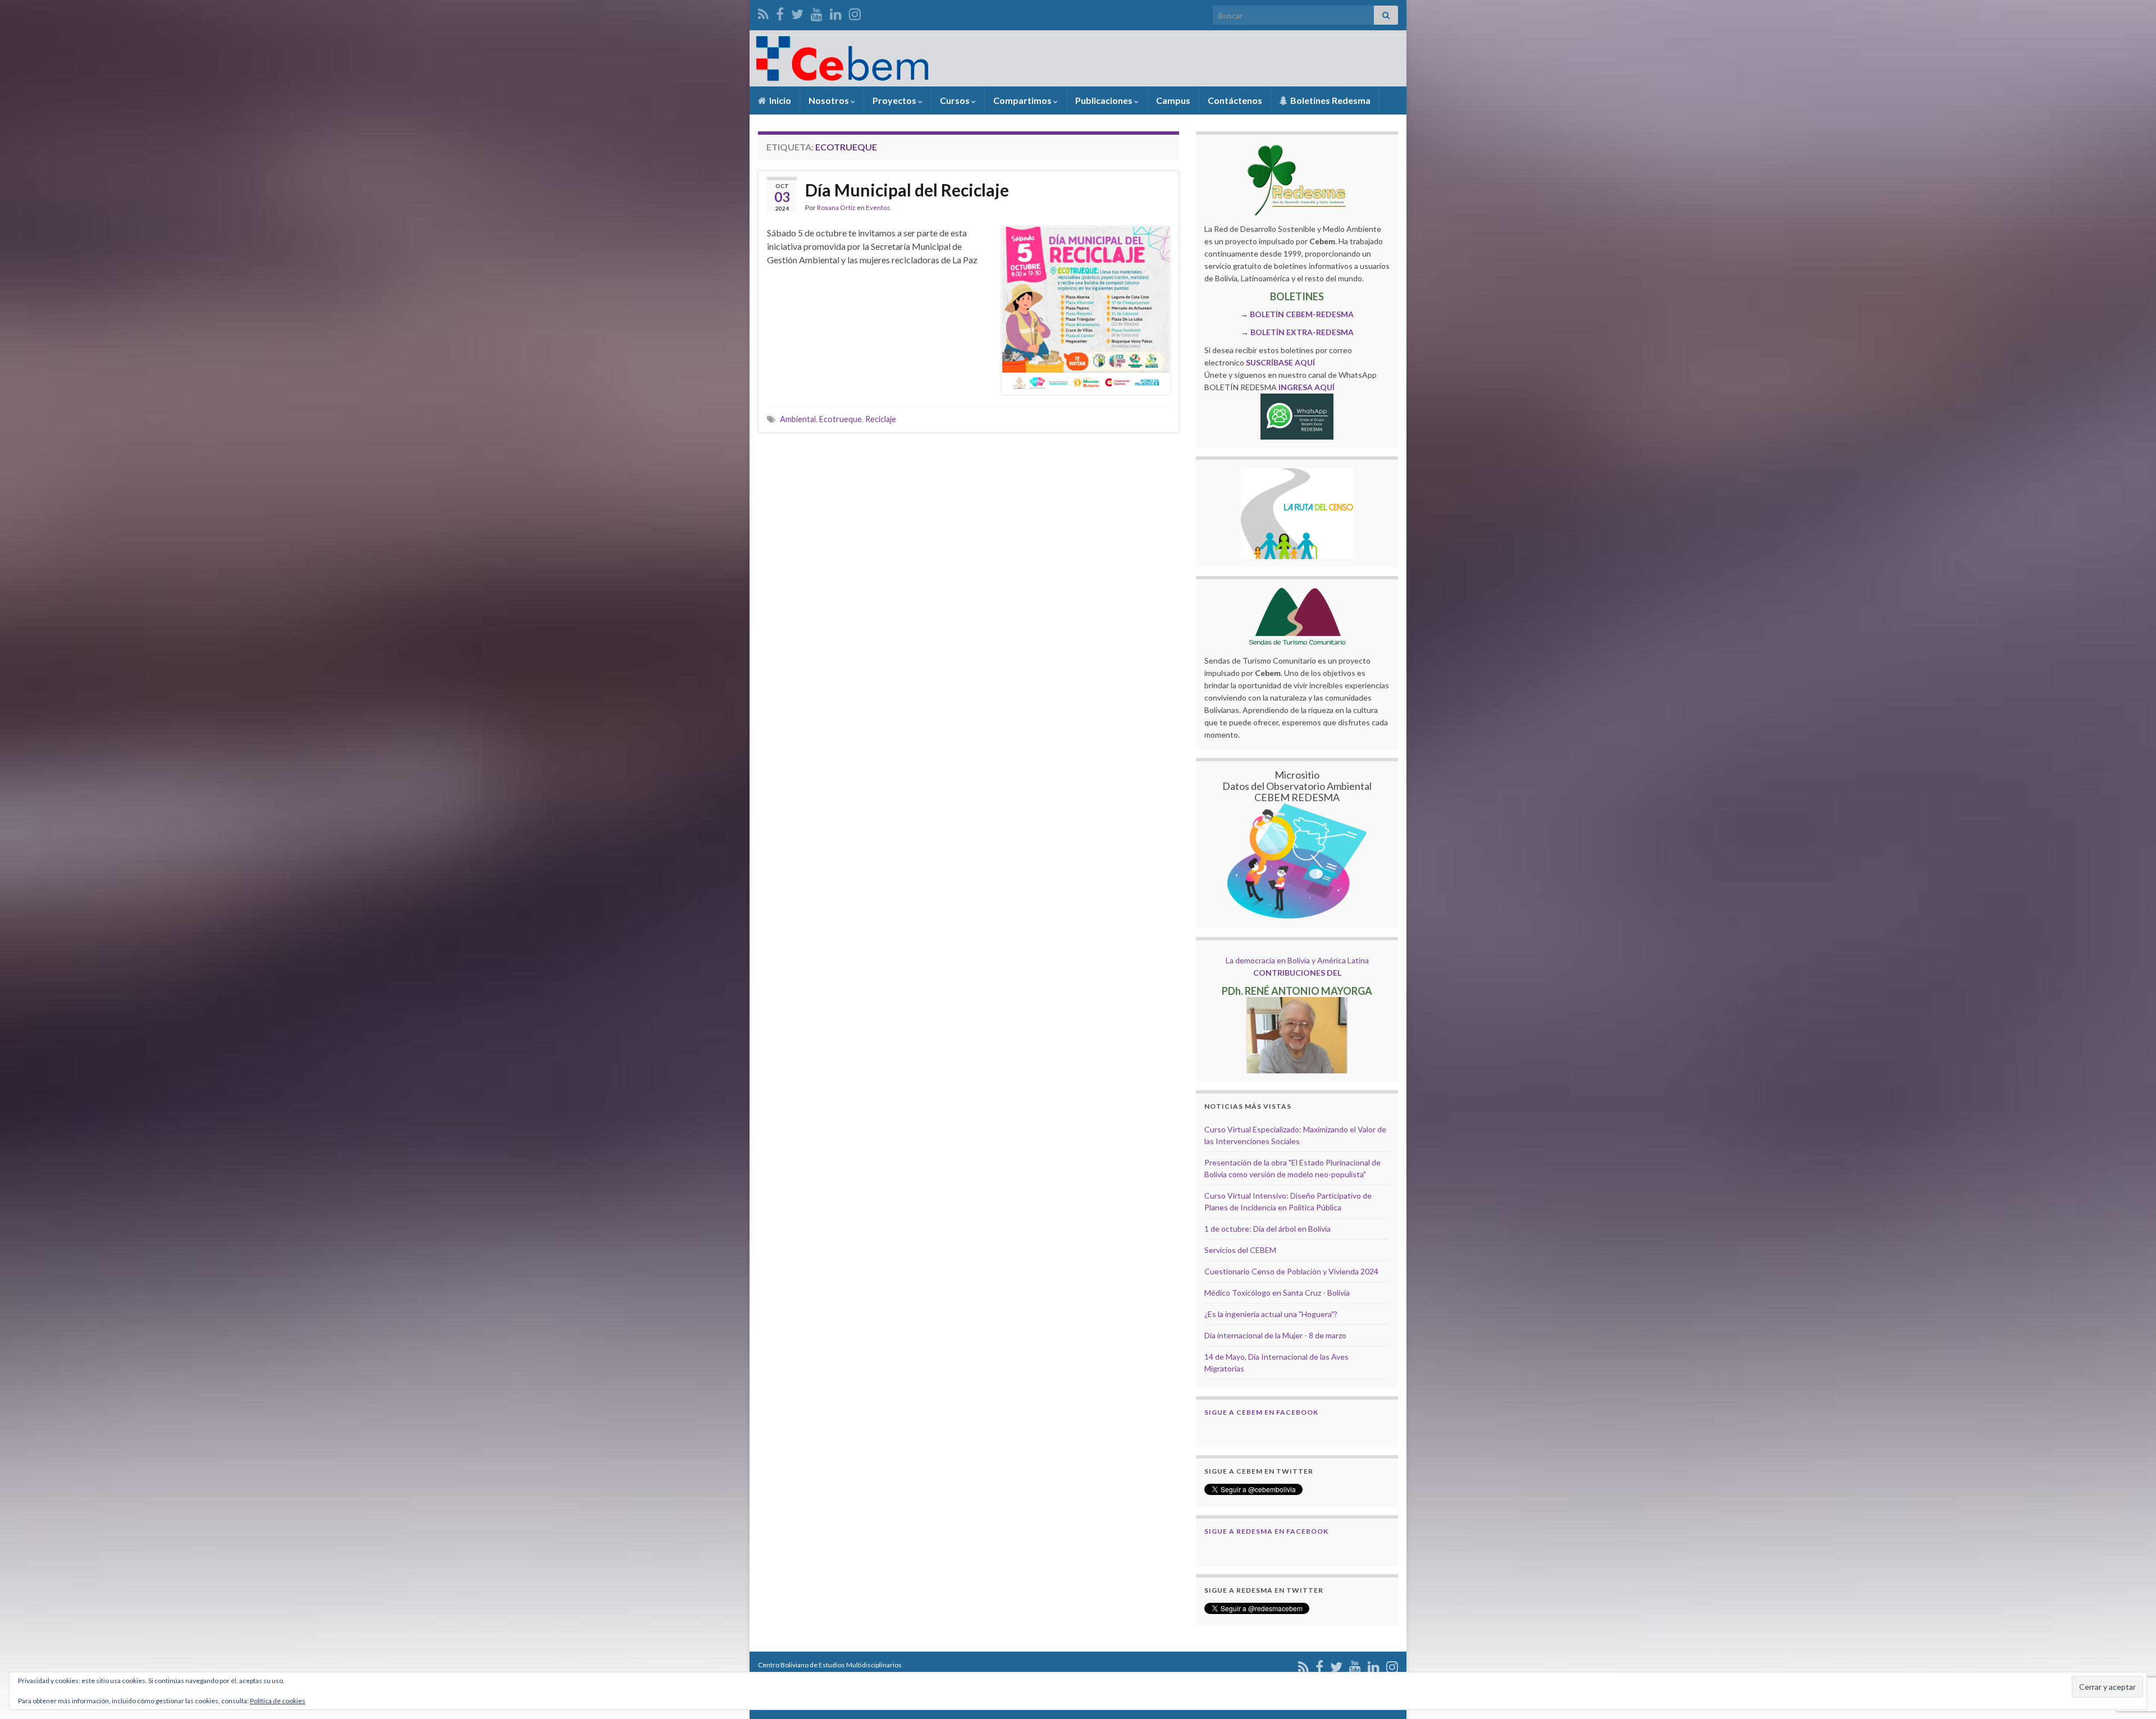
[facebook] (780, 12)
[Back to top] (2131, 1652)
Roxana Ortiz (836, 207)
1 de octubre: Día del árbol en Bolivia (1267, 1229)
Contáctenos (1235, 100)
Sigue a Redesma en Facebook (1266, 1531)
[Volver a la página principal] (1078, 58)
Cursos (956, 100)
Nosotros (830, 100)
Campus (1173, 100)
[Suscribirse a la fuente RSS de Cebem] (763, 12)
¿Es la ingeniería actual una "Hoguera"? (1271, 1314)
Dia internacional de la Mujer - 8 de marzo (1275, 1335)
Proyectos (895, 100)
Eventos (878, 207)
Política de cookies (278, 1701)
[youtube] (817, 12)
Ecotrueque (841, 419)
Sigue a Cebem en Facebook (1261, 1412)
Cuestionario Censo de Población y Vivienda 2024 (1291, 1271)
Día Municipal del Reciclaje (907, 190)
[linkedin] (836, 12)
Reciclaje (881, 419)
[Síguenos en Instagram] (855, 12)
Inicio (779, 100)
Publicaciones (1105, 100)
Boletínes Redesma (1330, 100)
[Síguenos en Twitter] (797, 12)
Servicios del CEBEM (1240, 1250)
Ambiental (798, 419)
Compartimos (1023, 100)
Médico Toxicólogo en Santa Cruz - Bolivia (1277, 1293)
